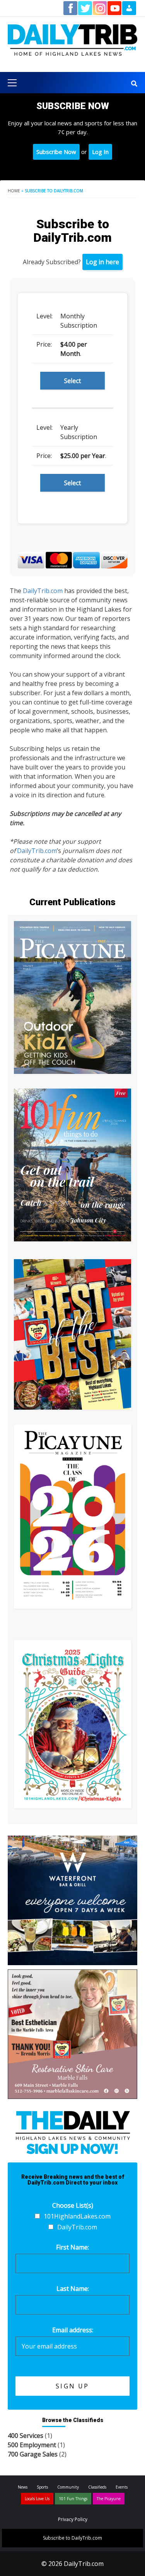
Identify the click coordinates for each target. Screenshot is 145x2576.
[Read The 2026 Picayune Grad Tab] (72, 1516)
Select (72, 381)
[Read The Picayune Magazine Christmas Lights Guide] (72, 1724)
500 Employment (32, 2445)
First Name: (72, 2247)
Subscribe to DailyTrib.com (72, 2538)
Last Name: (73, 2289)
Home (14, 191)
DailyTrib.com (43, 591)
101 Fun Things (73, 2499)
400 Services (26, 2436)
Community (68, 2487)
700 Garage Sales (33, 2454)
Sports (42, 2487)
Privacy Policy (73, 2519)
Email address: (73, 2330)
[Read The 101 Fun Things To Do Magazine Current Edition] (72, 1165)
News (23, 2487)
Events (122, 2487)
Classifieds (97, 2487)
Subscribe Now (56, 152)
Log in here (102, 262)
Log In (100, 152)
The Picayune (109, 2499)
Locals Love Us (37, 2499)
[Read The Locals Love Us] (72, 1335)
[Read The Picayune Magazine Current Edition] (72, 997)
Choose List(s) (73, 2205)
